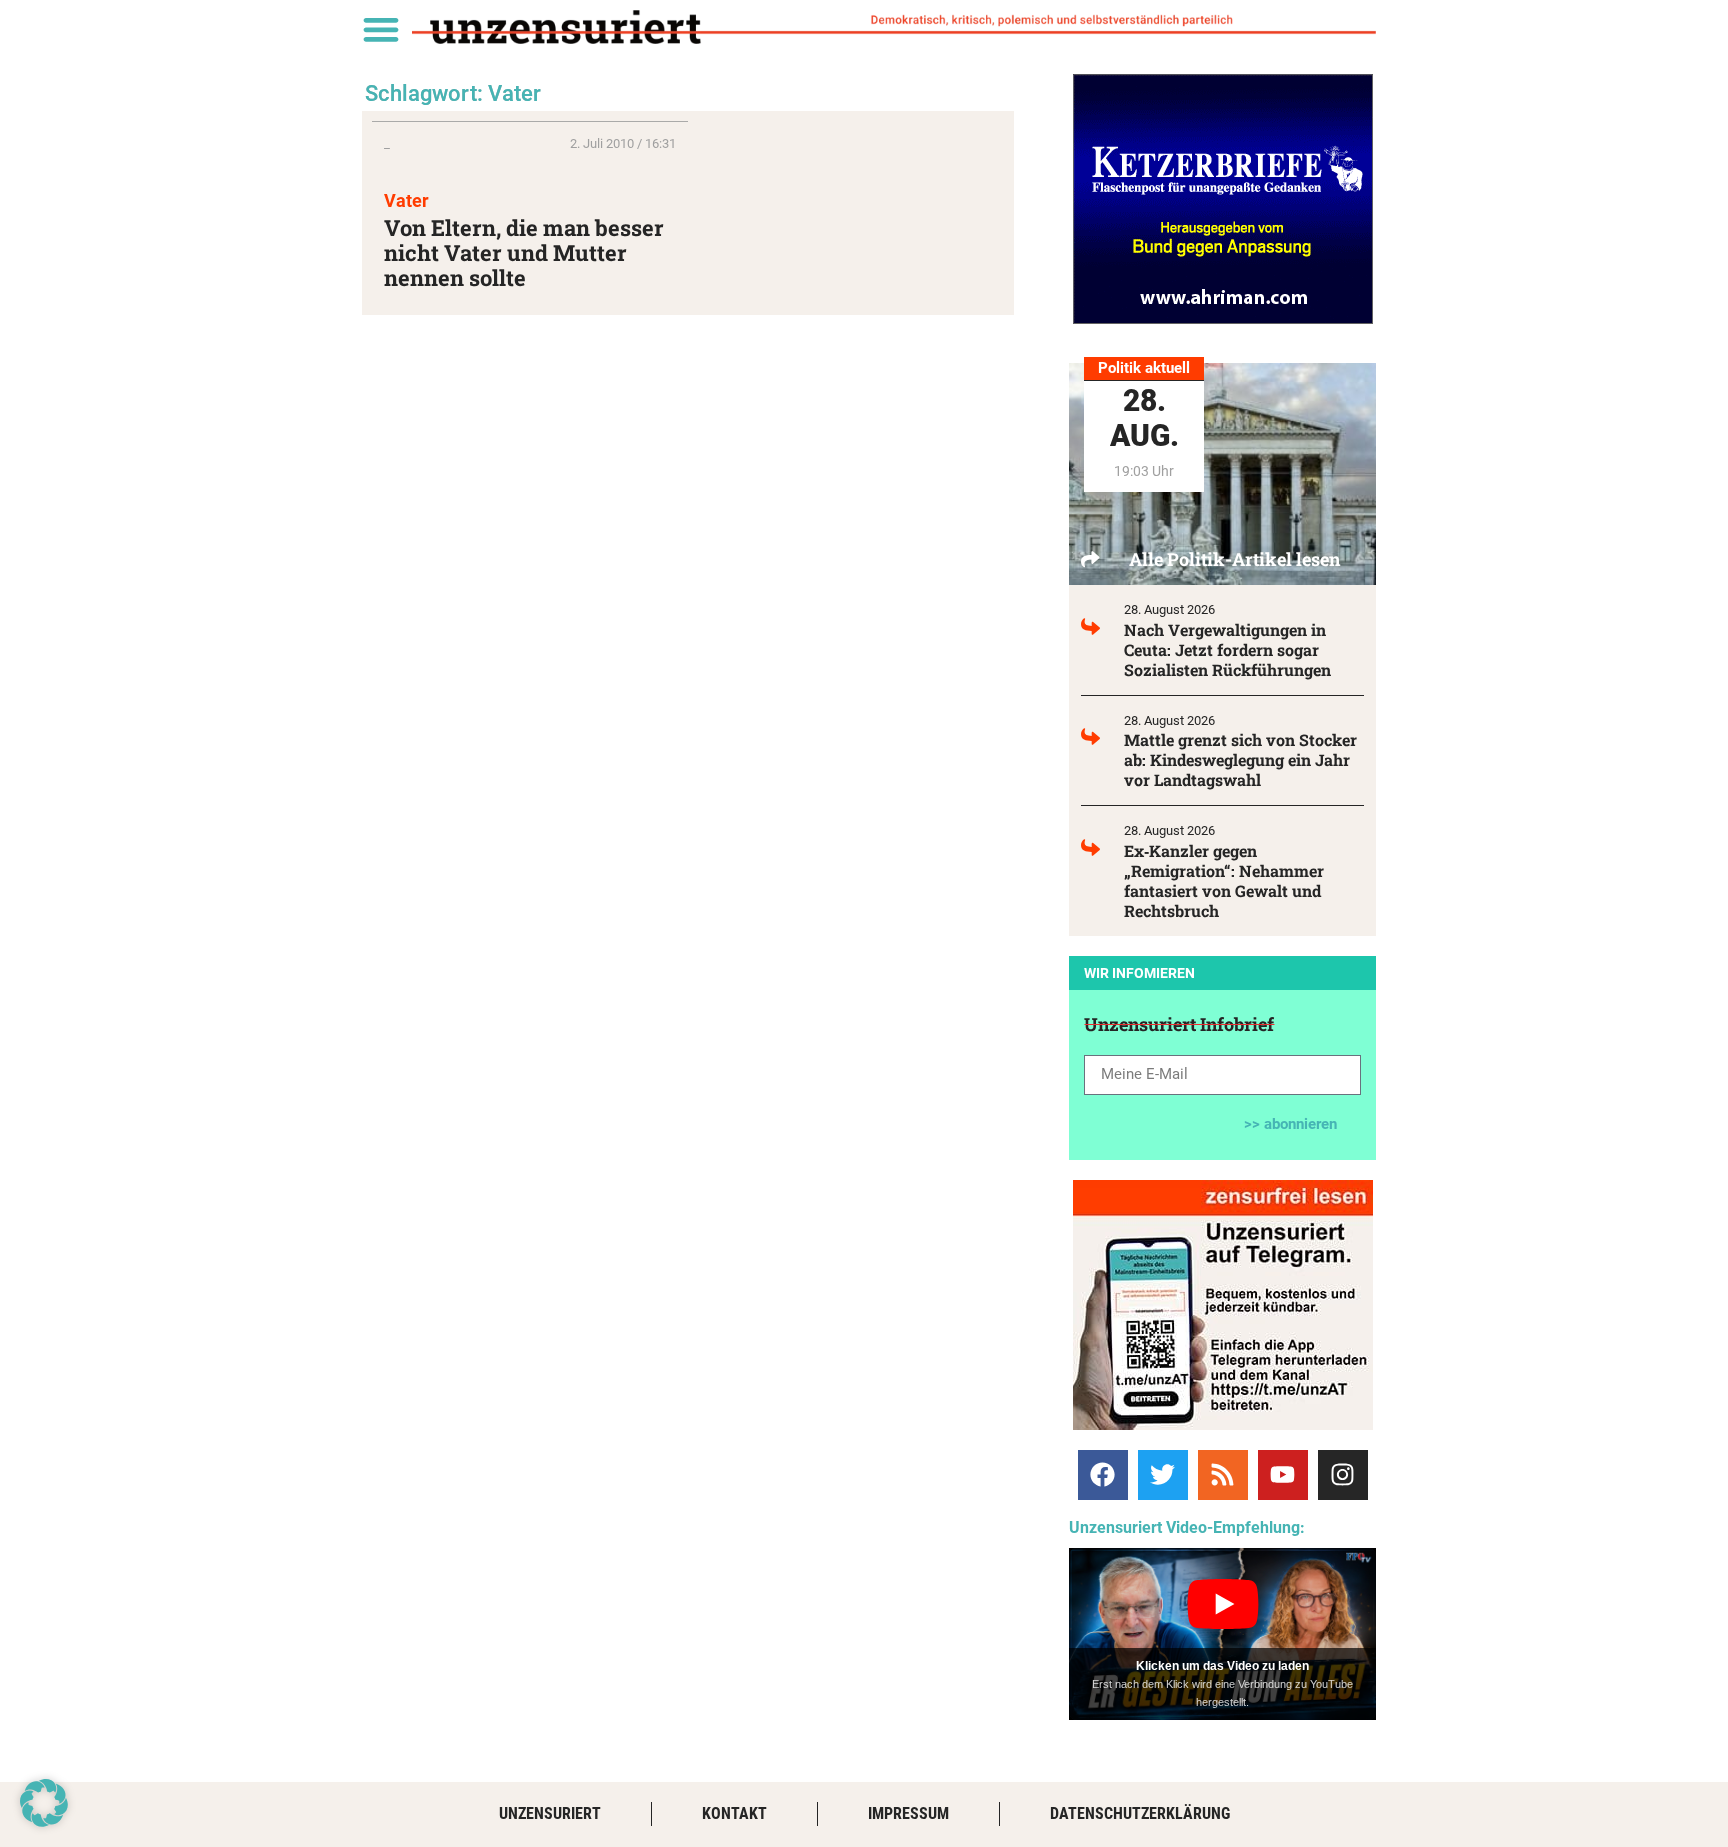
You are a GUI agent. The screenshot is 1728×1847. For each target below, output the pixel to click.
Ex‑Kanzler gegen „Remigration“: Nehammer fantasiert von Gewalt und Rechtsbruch (1224, 880)
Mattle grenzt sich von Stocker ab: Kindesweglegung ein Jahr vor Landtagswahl (1240, 759)
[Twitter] (1163, 1475)
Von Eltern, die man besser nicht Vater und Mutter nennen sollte (524, 252)
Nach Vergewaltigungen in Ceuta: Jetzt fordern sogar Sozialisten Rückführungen (1227, 649)
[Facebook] (1103, 1475)
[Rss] (1223, 1475)
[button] (380, 28)
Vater (406, 200)
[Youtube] (1283, 1475)
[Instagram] (1343, 1475)
